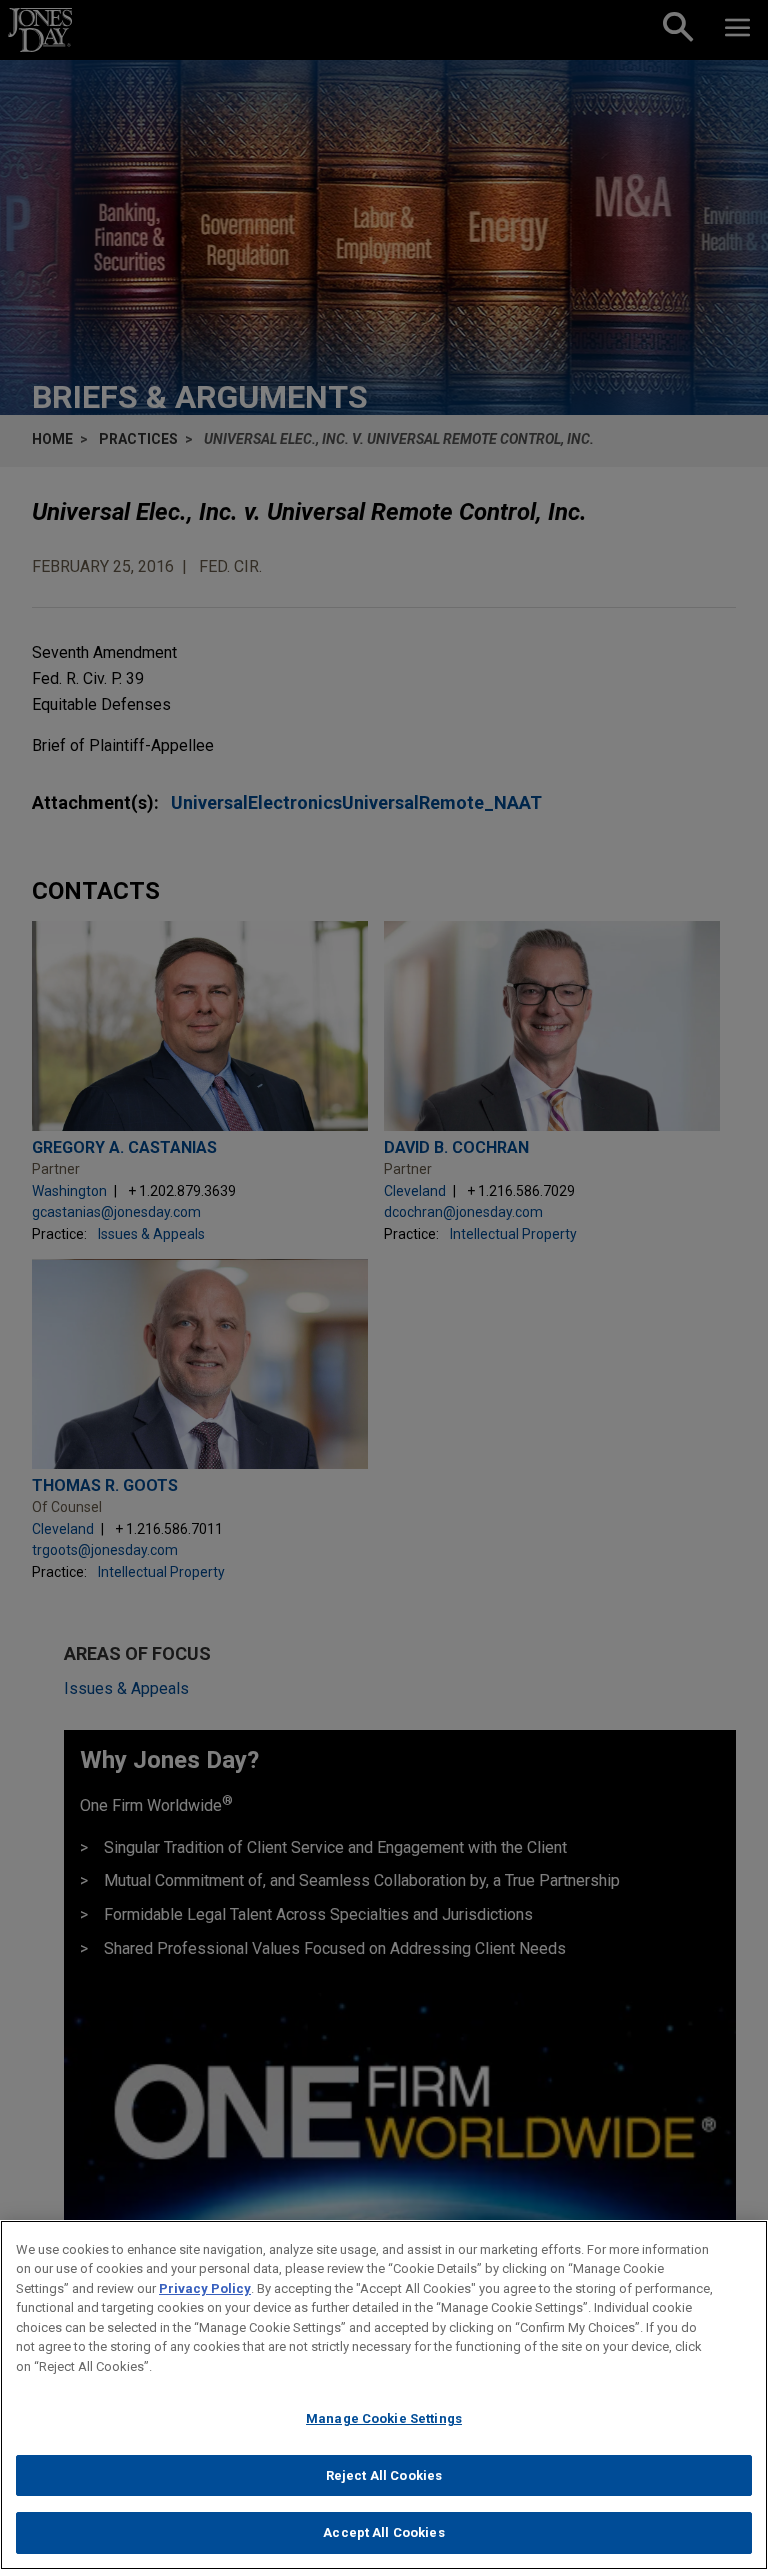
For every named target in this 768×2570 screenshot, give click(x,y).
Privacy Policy (205, 2288)
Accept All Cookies (383, 2532)
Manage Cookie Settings (384, 2418)
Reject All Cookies (384, 2475)
